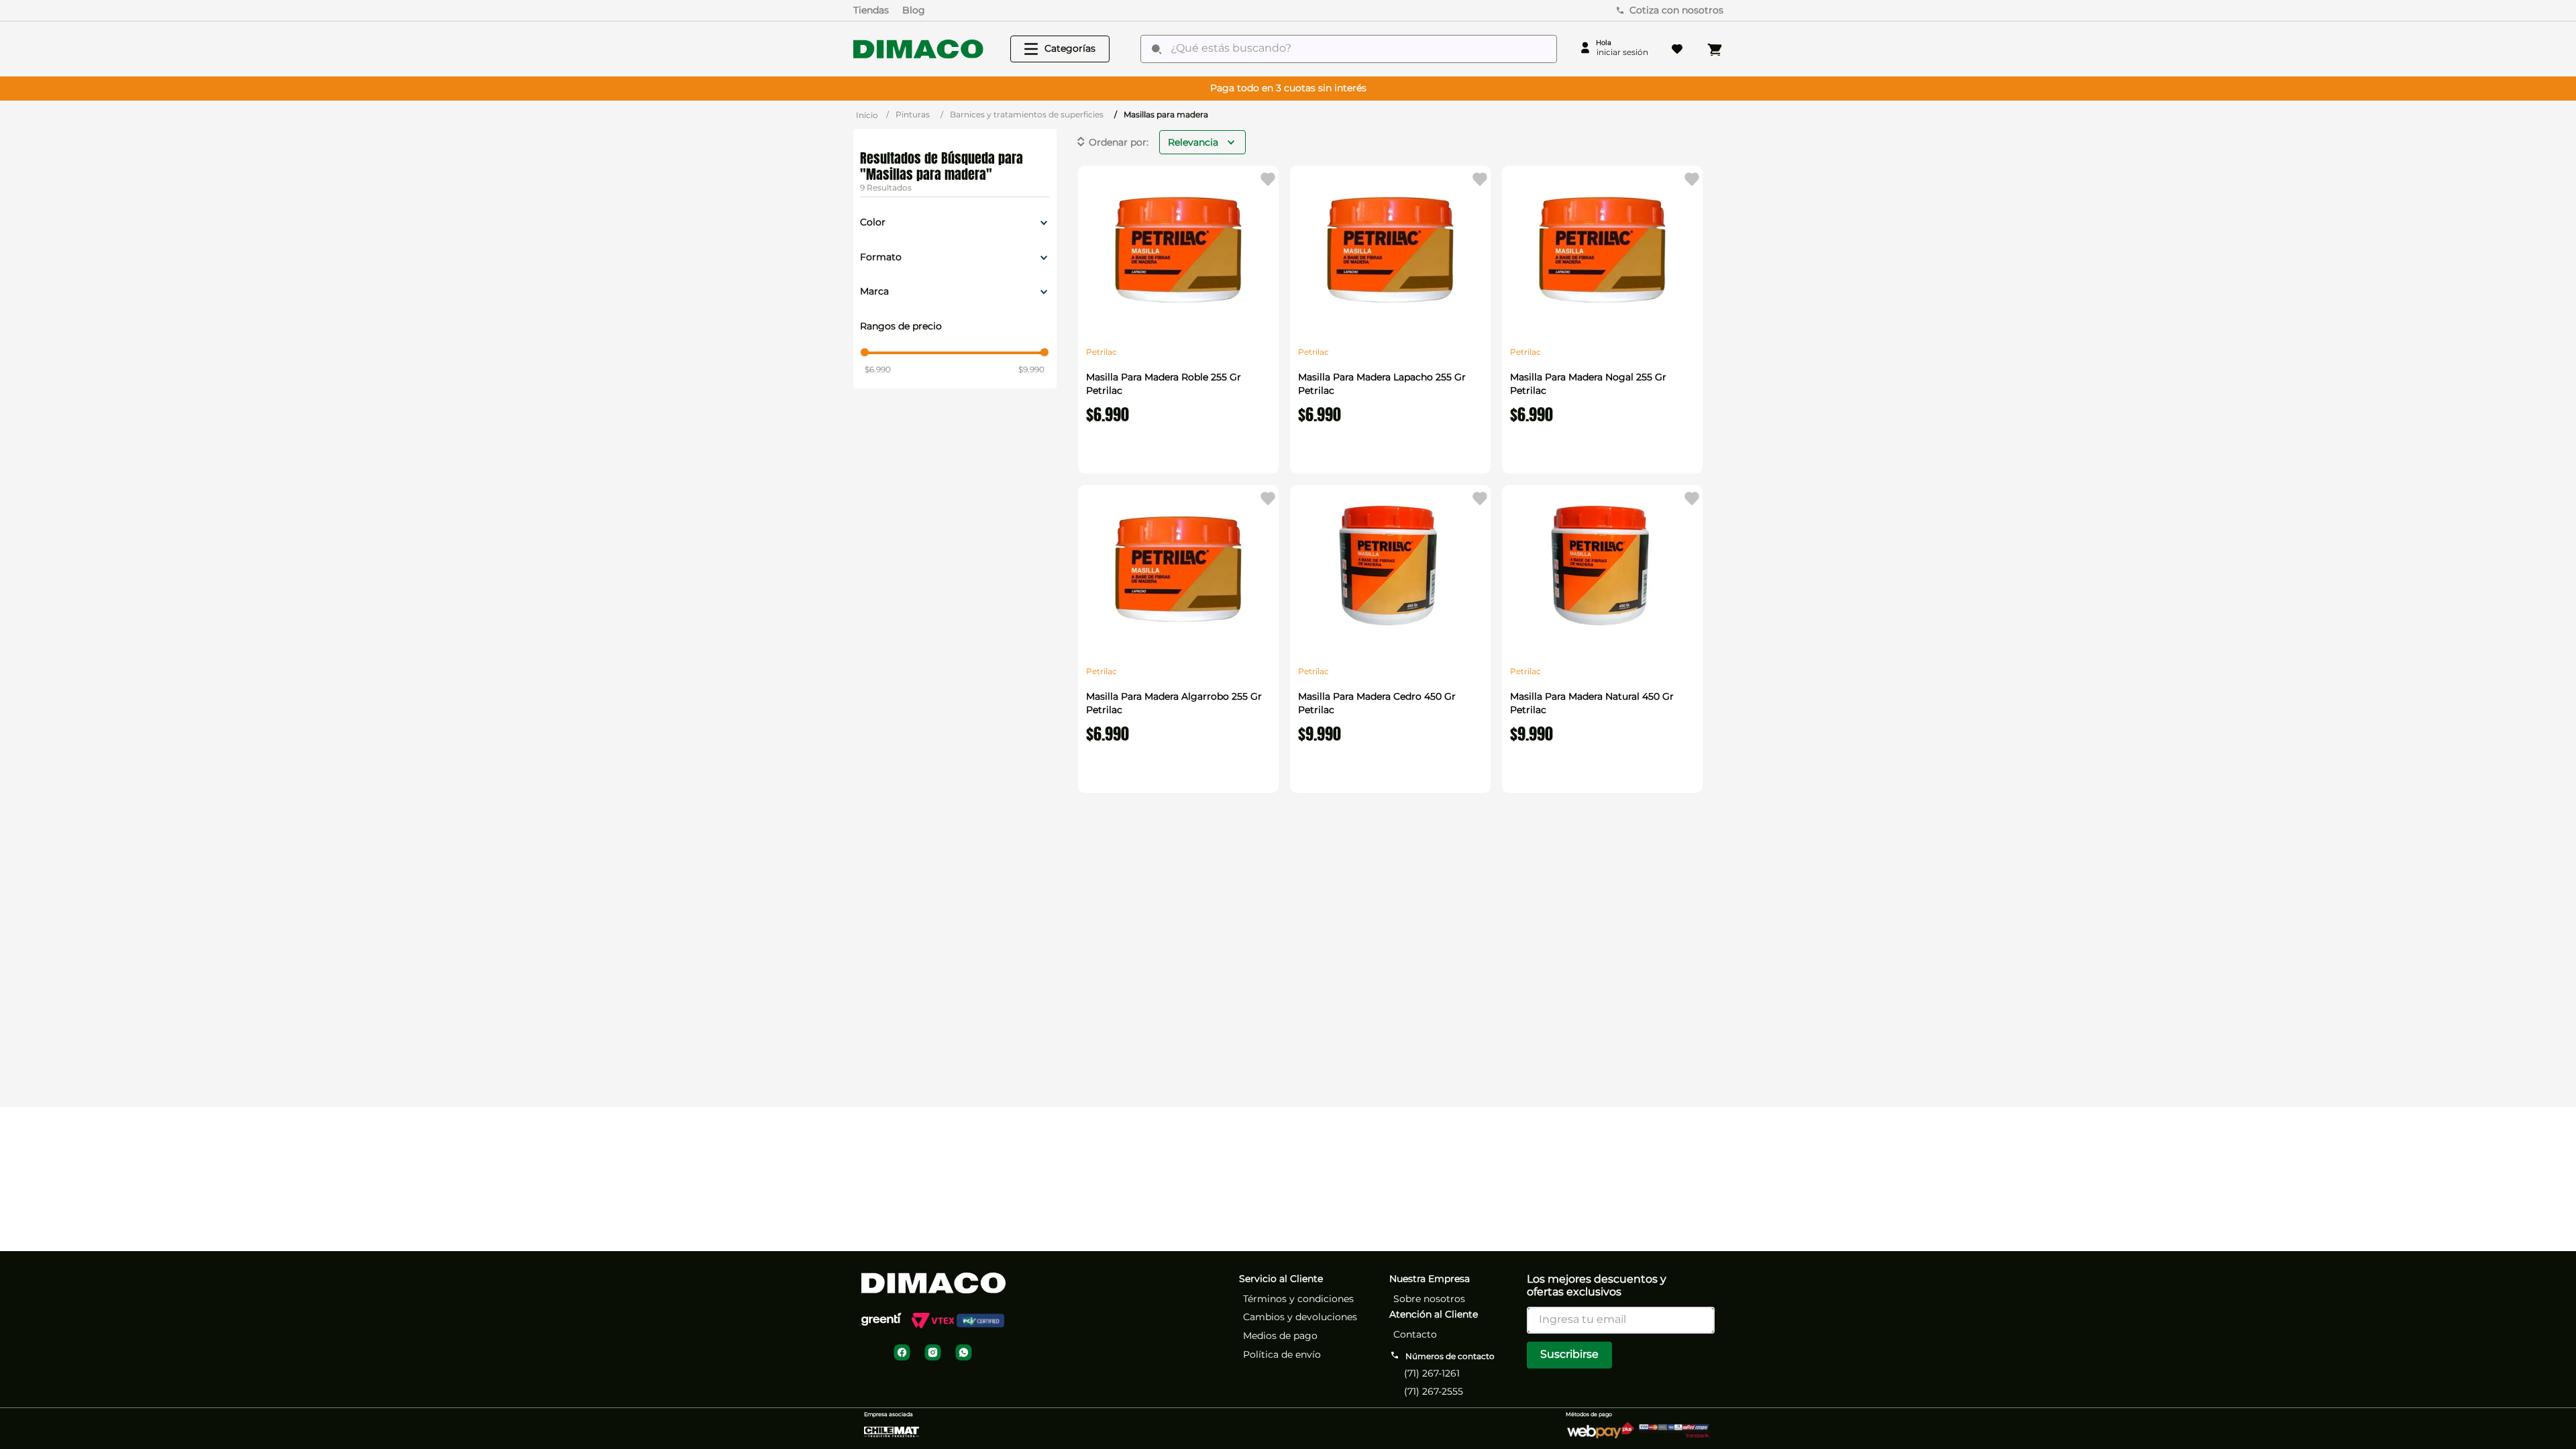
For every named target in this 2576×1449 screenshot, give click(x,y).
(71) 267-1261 (1432, 1373)
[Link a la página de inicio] (867, 115)
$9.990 (1031, 369)
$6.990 (878, 369)
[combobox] (1349, 49)
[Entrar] (1614, 49)
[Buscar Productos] (1157, 49)
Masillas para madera (1166, 114)
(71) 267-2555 (1434, 1391)
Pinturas (913, 114)
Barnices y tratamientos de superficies (1027, 114)
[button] (955, 223)
